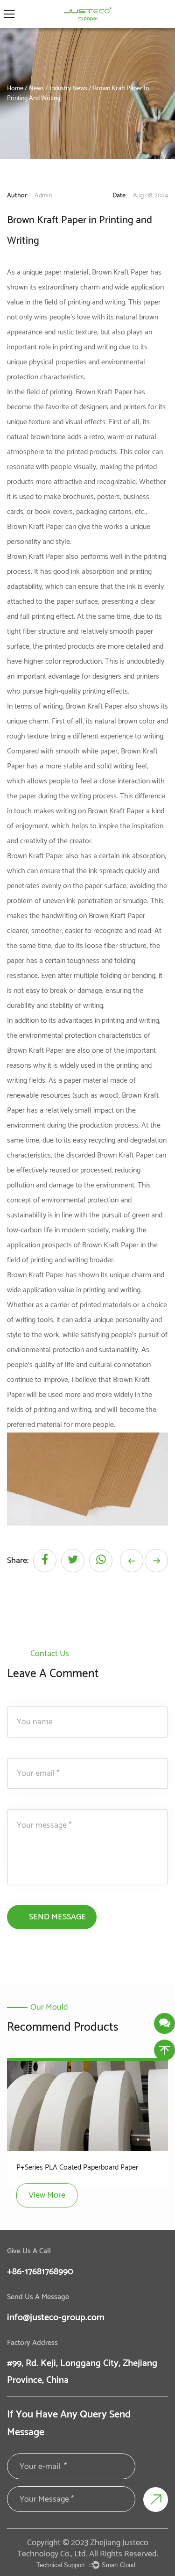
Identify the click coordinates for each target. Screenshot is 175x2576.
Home (15, 89)
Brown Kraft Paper (104, 392)
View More (47, 2195)
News (36, 89)
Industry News (68, 89)
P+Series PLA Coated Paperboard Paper (77, 2167)
